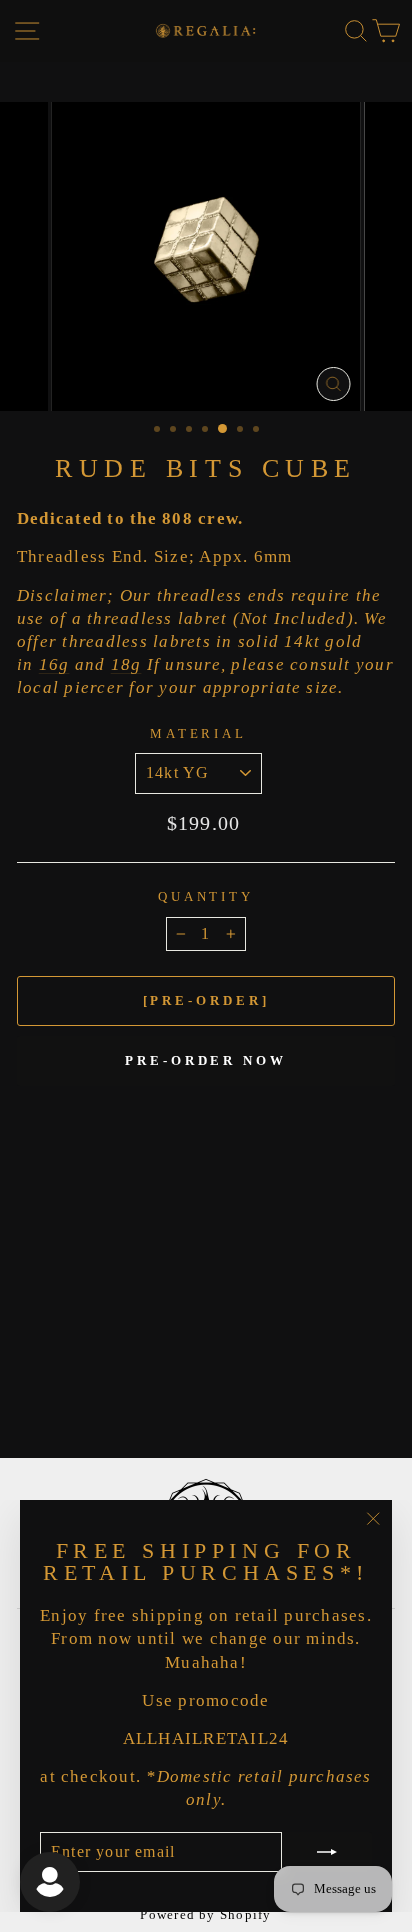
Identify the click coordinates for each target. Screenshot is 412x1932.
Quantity (206, 896)
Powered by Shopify (205, 1915)
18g (126, 664)
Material (199, 733)
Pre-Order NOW (206, 1060)
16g (54, 664)
